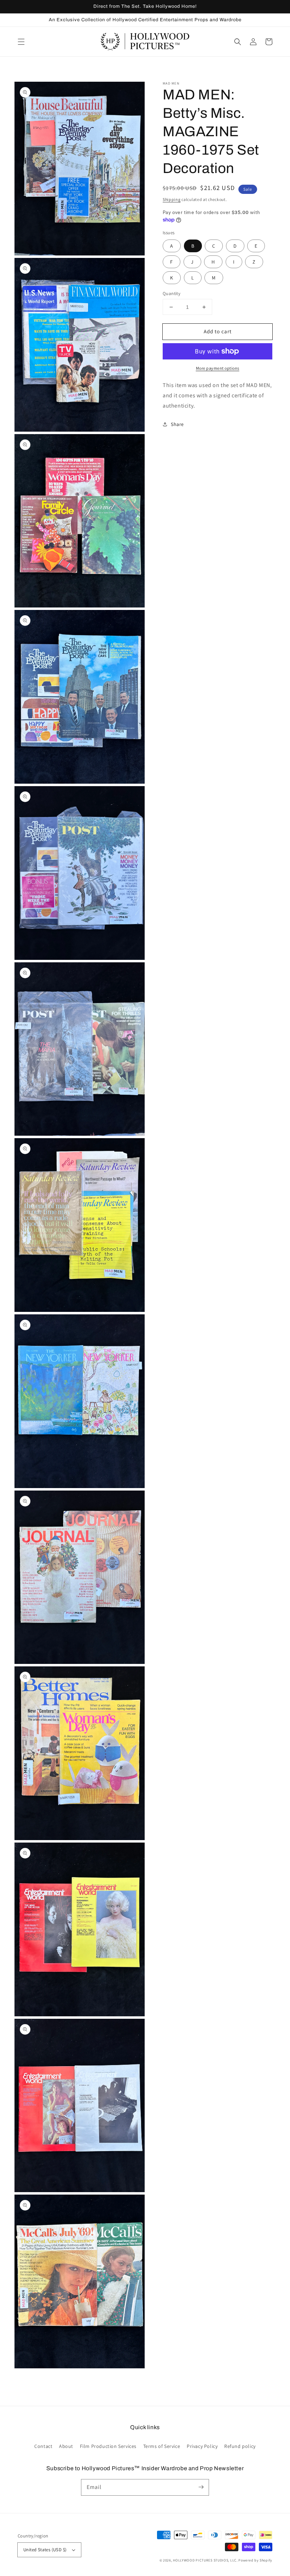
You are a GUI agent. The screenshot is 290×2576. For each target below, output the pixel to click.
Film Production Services (108, 2446)
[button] (21, 42)
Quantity (172, 293)
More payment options (218, 368)
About (66, 2446)
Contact (43, 2446)
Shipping (172, 199)
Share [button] (177, 424)
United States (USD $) (45, 2550)
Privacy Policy (202, 2446)
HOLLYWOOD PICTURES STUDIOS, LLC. (205, 2560)
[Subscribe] (201, 2487)
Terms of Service (162, 2446)
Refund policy (240, 2446)
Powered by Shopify (255, 2560)
